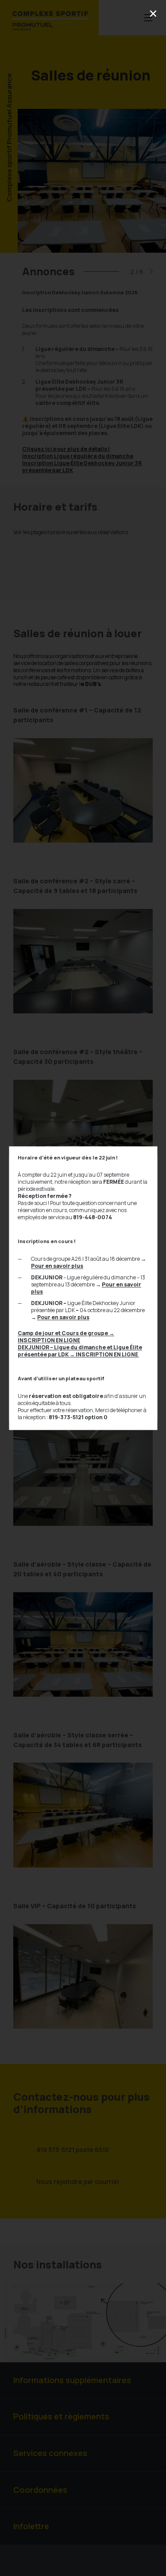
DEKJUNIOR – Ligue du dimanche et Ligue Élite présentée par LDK (80, 1351)
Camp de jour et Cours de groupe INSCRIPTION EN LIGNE (66, 1337)
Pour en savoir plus (57, 1266)
